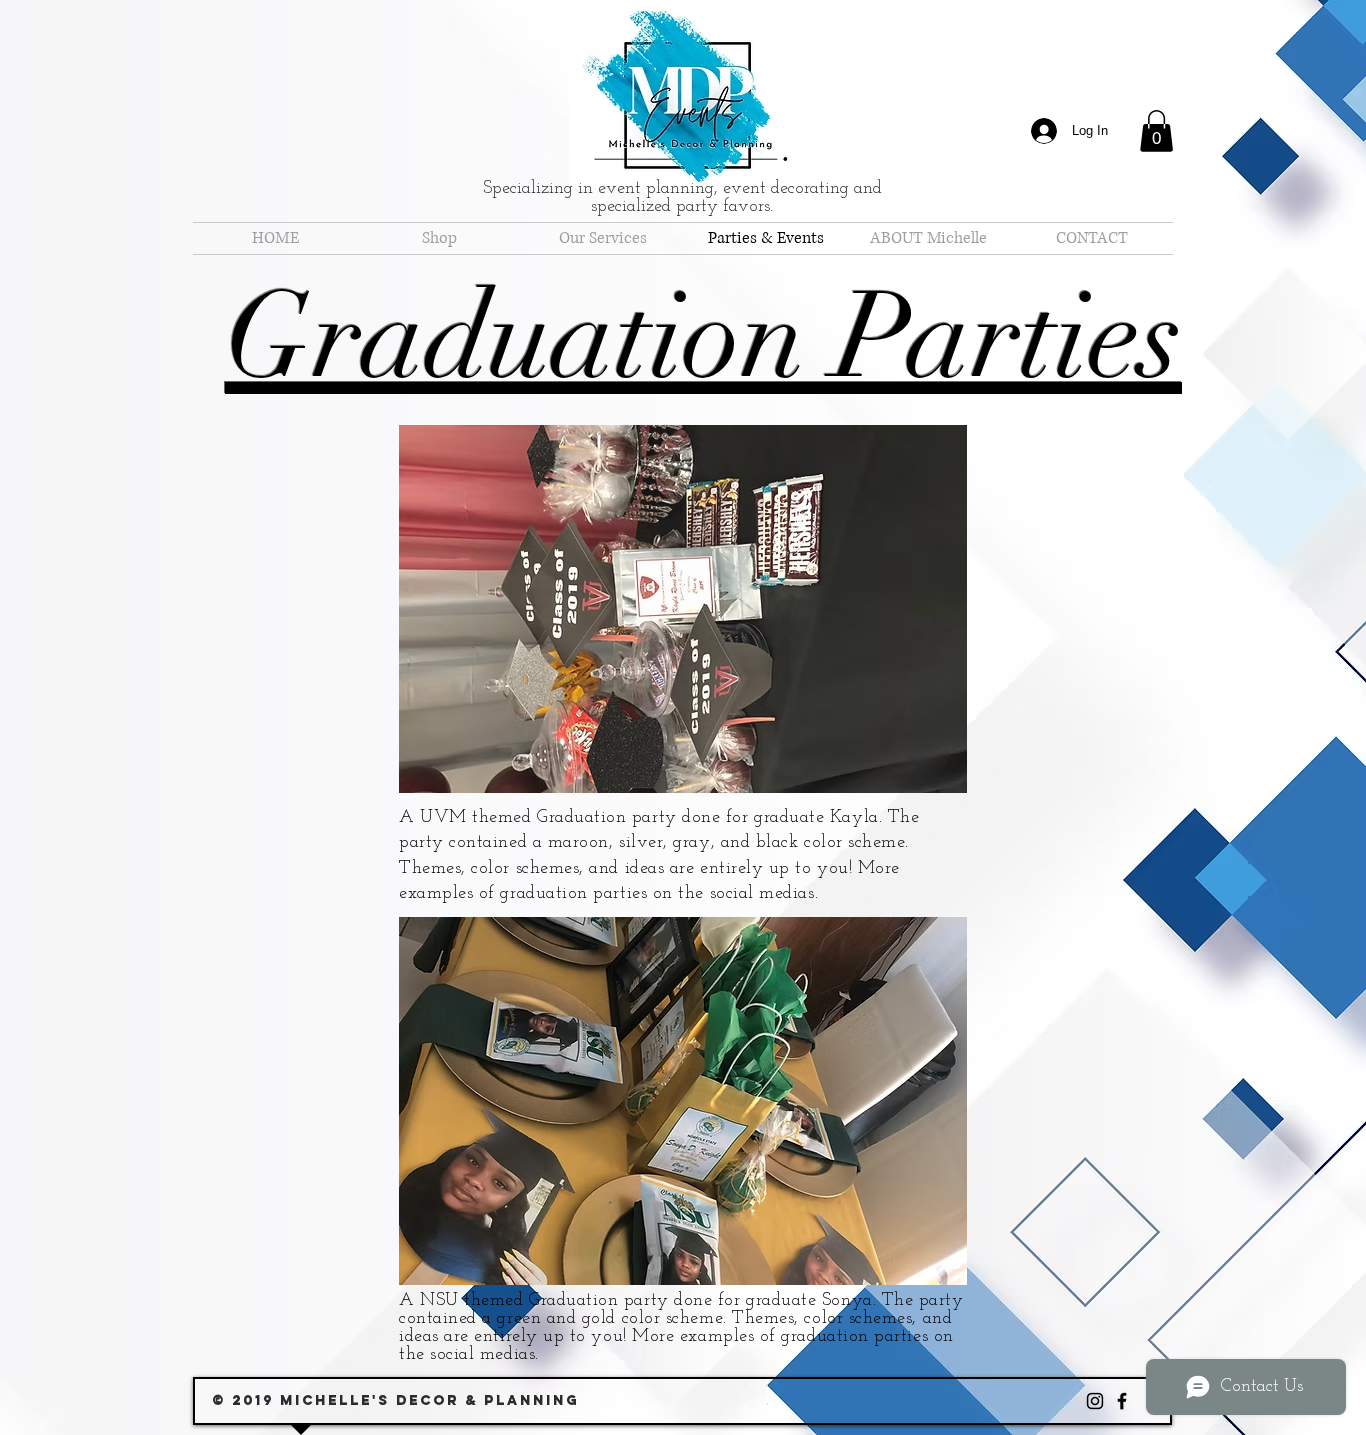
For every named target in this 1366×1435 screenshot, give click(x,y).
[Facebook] (1122, 1401)
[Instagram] (1095, 1401)
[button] (1156, 131)
